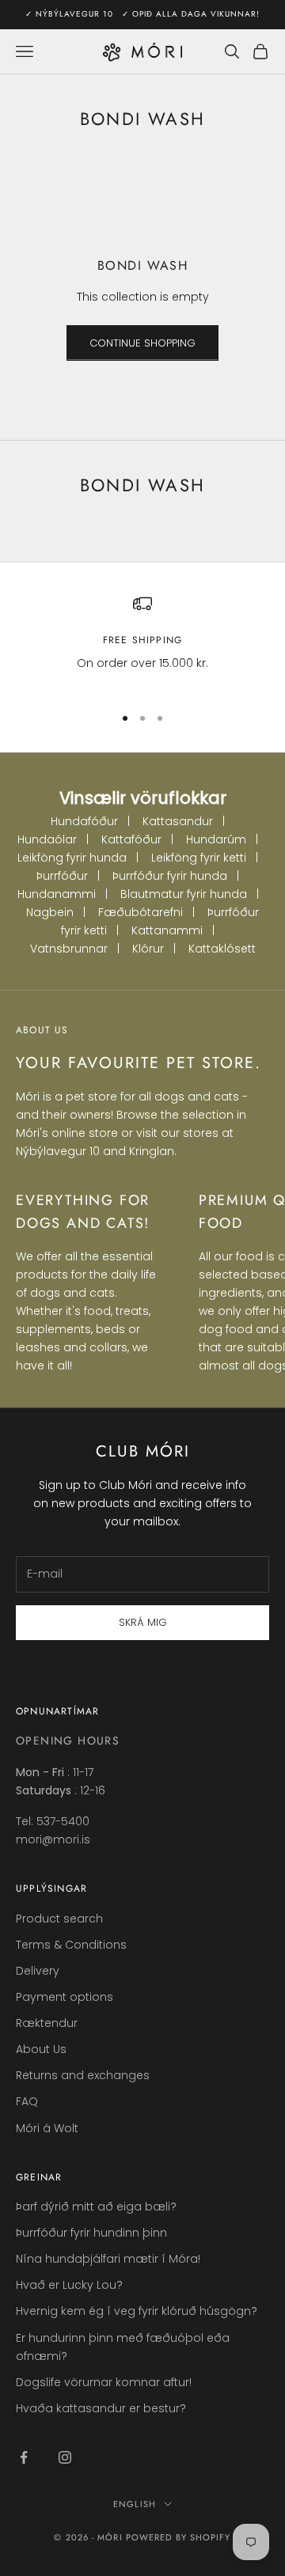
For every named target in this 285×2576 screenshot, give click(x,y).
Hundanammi (57, 894)
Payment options (65, 1997)
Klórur (148, 949)
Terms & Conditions (71, 1945)
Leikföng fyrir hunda (72, 858)
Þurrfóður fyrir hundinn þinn (91, 2233)
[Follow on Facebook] (24, 2457)
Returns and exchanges (83, 2075)
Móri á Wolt (47, 2128)
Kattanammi (167, 930)
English (135, 2504)
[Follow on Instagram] (65, 2457)
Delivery (38, 1971)
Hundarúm (216, 839)
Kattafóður (131, 839)
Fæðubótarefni (141, 912)
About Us (41, 2049)
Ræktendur (47, 2023)
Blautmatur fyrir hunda (184, 894)
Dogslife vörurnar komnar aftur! (104, 2382)
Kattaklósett (222, 949)
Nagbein (50, 912)
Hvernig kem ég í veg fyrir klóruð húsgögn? (137, 2311)
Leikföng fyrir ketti (199, 858)
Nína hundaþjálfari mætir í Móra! (108, 2259)
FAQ (27, 2101)
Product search (59, 1919)
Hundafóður (84, 821)
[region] (142, 643)
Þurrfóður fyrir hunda (170, 876)
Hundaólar (47, 839)
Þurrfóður (62, 876)
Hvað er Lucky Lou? (69, 2285)
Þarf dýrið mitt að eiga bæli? (96, 2207)
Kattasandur (178, 821)
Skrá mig (143, 1622)
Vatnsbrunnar (69, 949)
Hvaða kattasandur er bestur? (101, 2408)
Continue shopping (142, 343)
